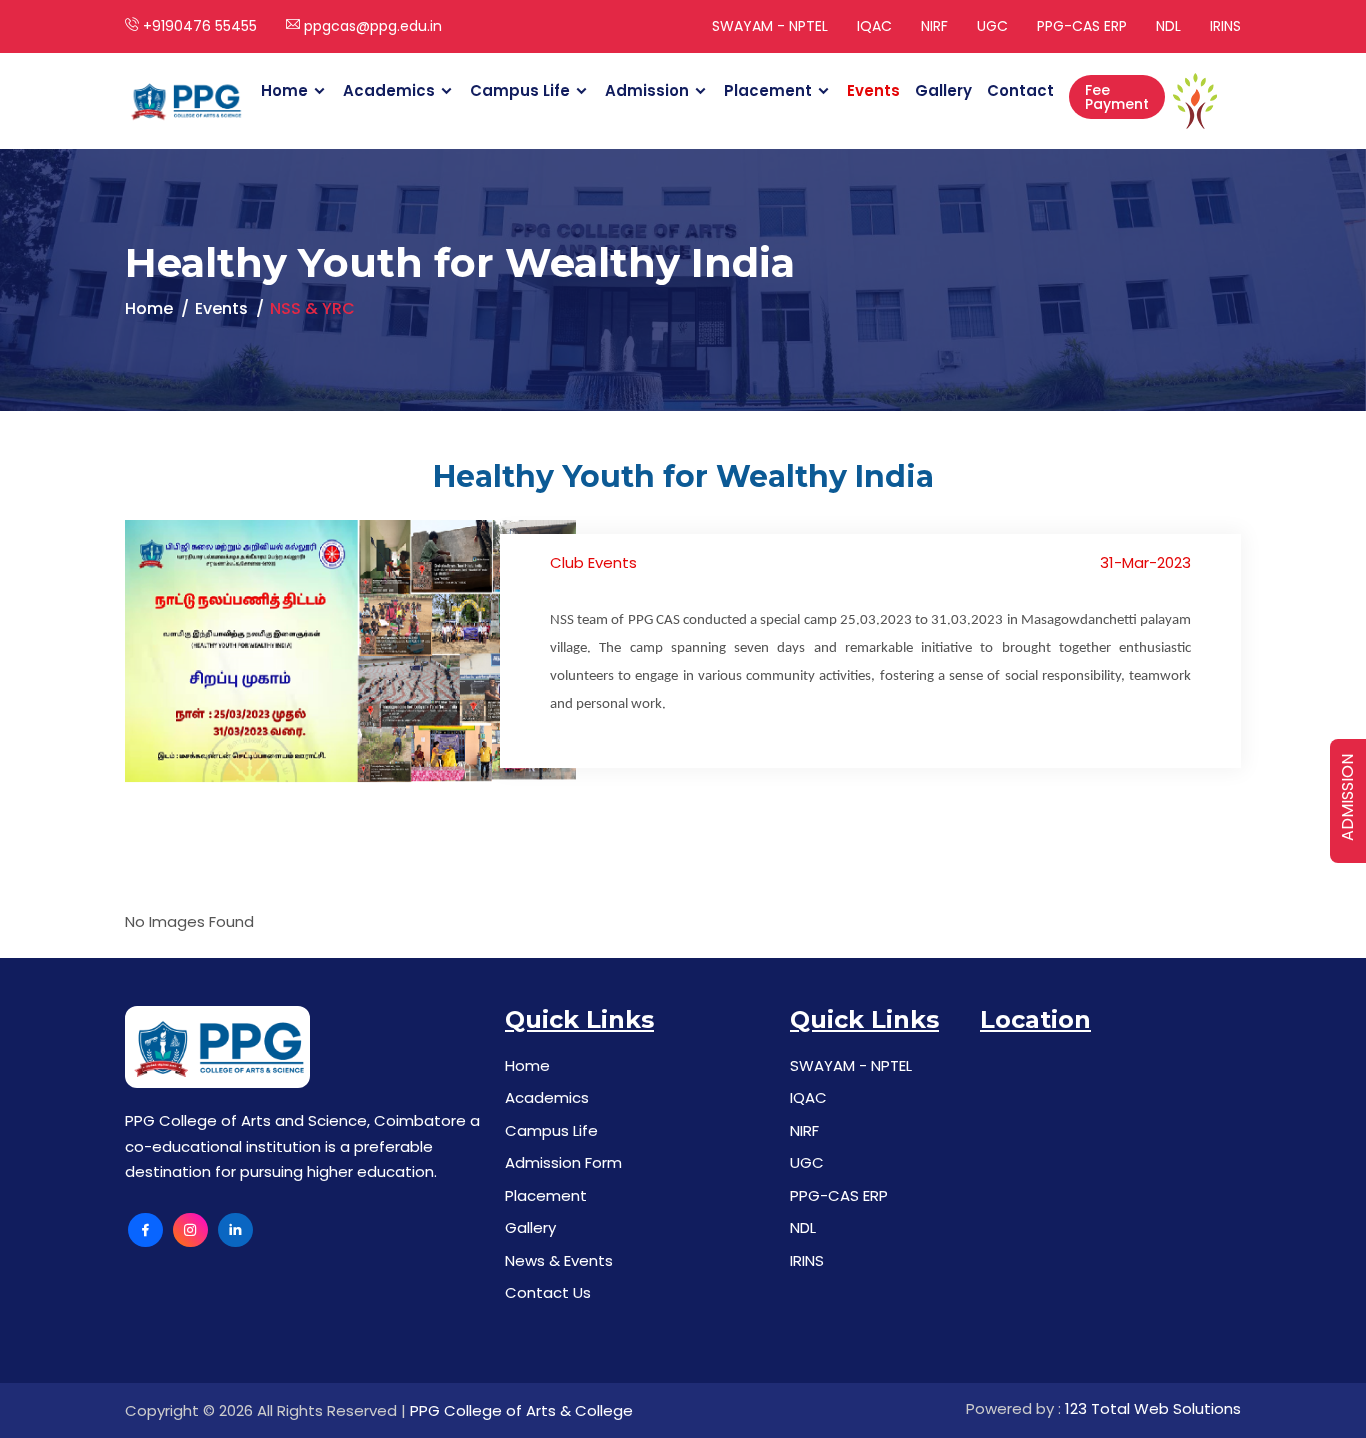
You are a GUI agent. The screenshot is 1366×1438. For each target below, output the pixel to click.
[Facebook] (145, 1230)
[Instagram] (190, 1230)
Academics (389, 90)
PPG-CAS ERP (1082, 26)
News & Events (559, 1260)
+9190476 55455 (198, 26)
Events (873, 90)
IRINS (1225, 26)
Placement (768, 90)
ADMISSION (1347, 797)
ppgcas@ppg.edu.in (371, 26)
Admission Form (563, 1162)
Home (284, 90)
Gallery (943, 90)
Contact (1020, 90)
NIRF (934, 26)
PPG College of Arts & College (521, 1410)
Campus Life (520, 90)
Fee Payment (1117, 97)
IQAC (874, 26)
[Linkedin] (235, 1230)
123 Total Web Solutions (1153, 1408)
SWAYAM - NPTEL (770, 26)
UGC (992, 26)
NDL (1168, 26)
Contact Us (548, 1292)
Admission (647, 90)
